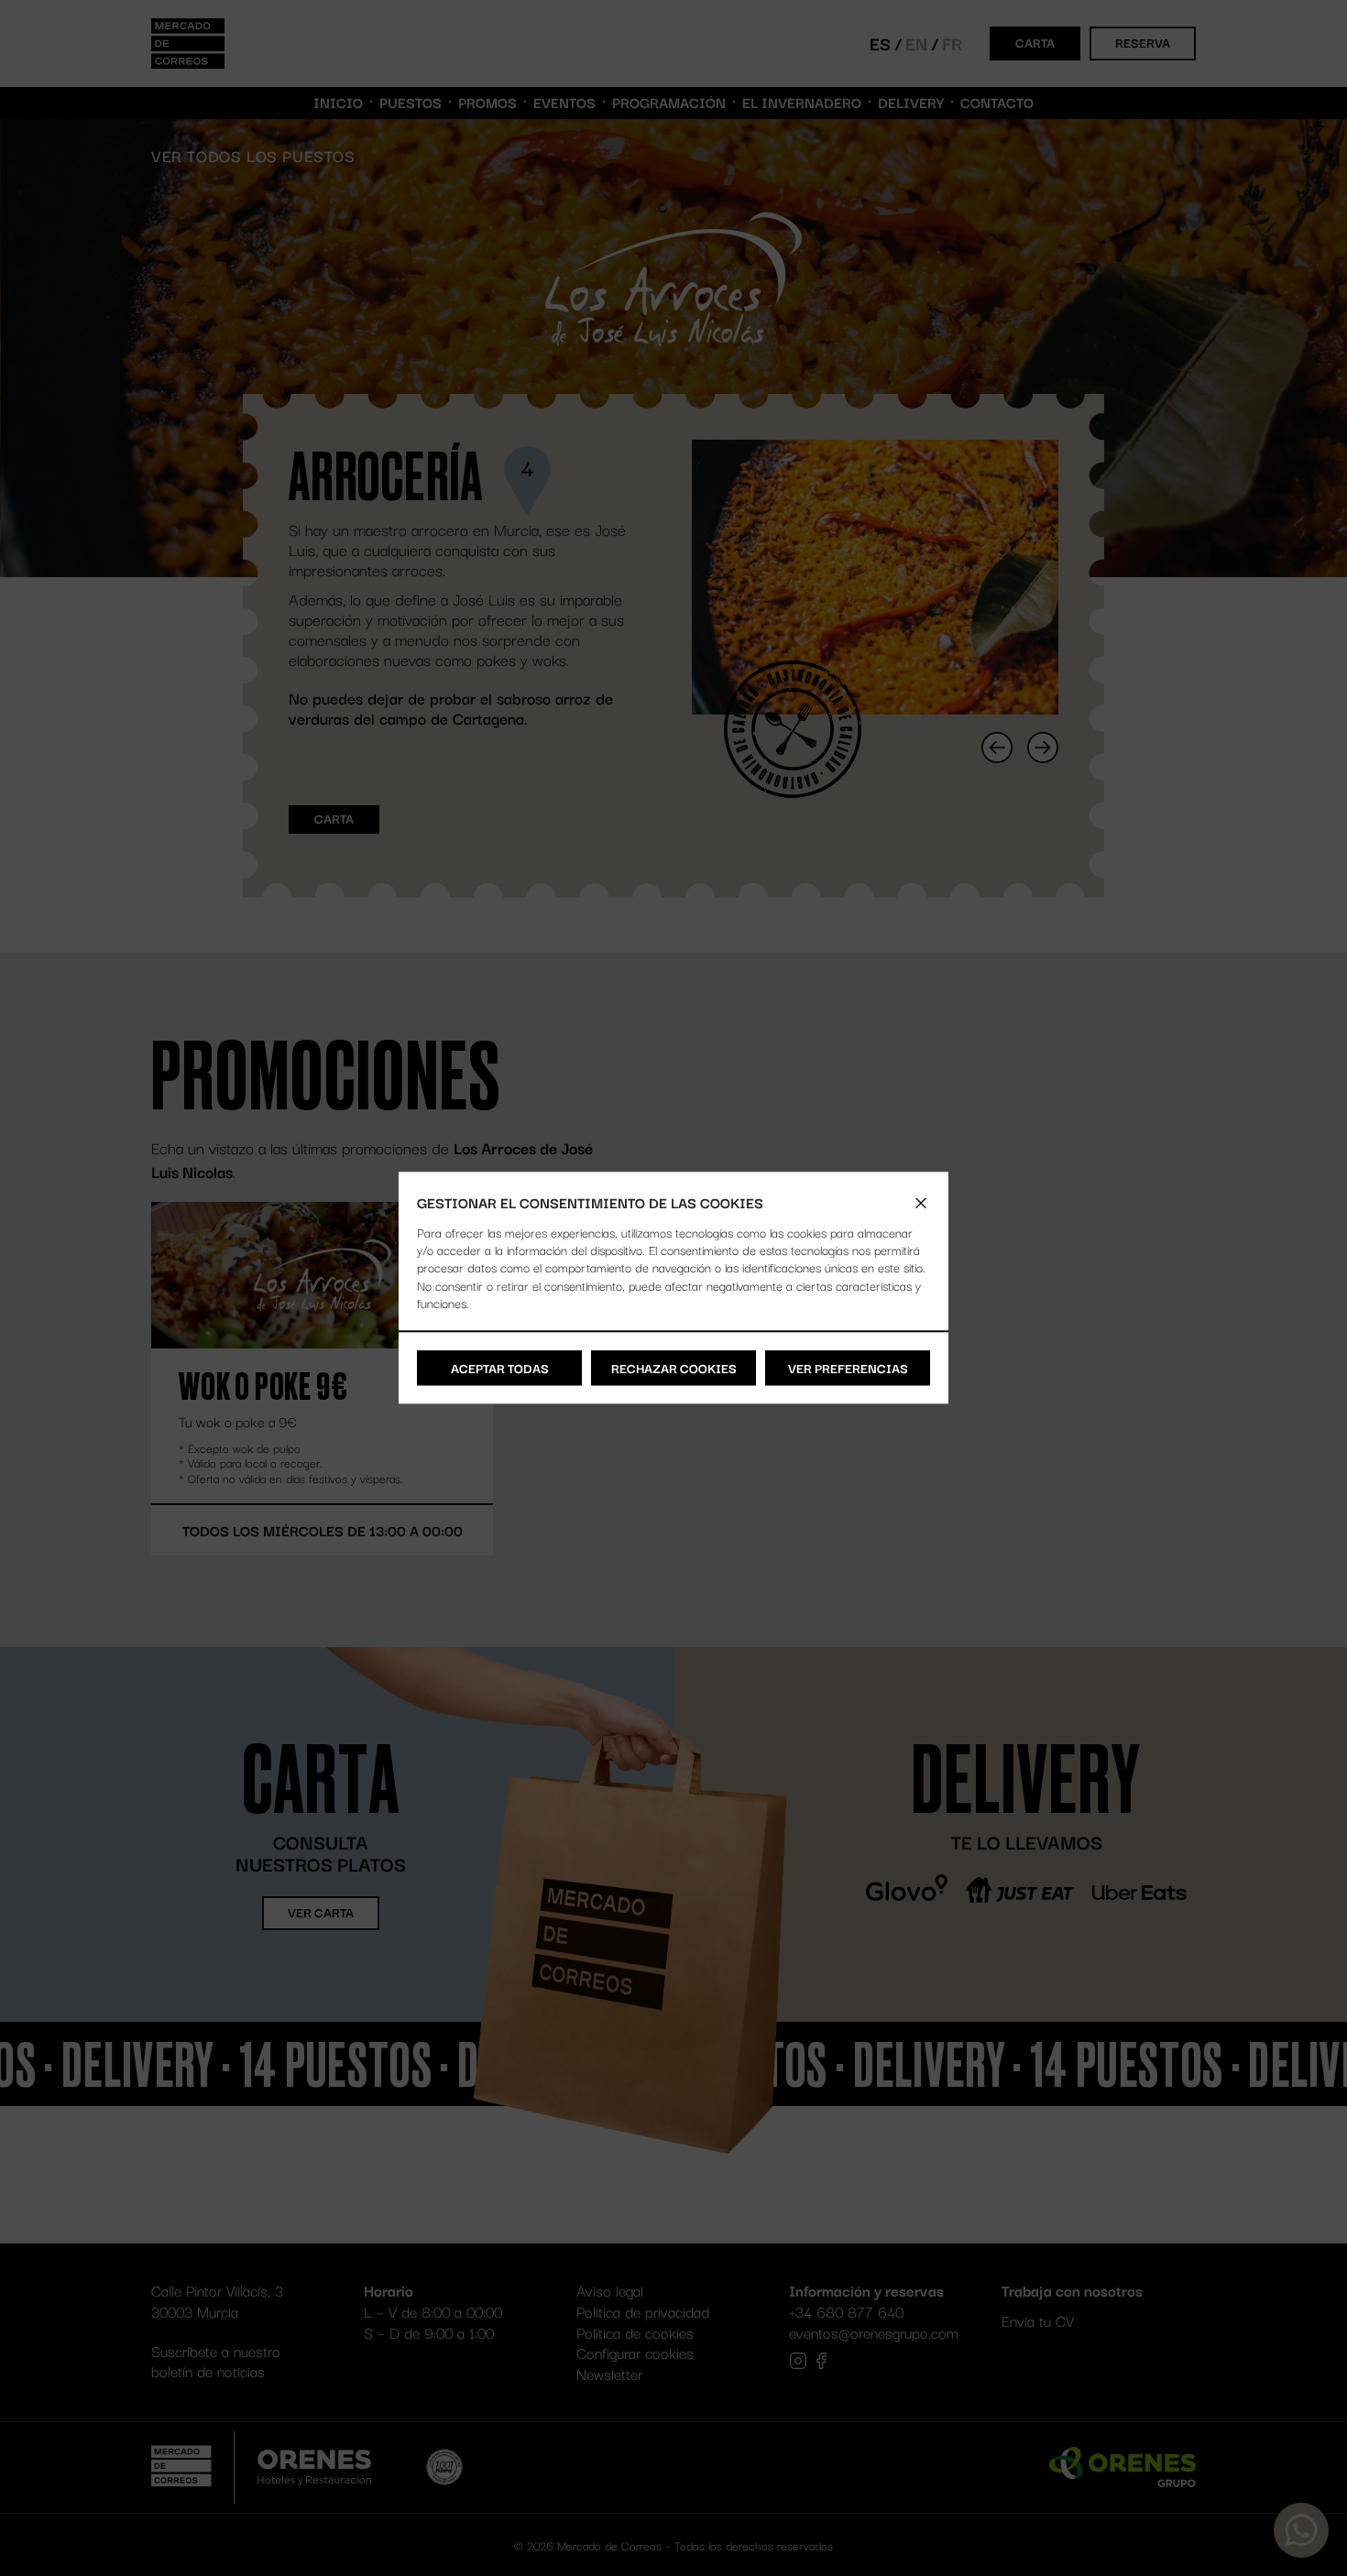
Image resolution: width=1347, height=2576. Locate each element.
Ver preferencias (848, 1368)
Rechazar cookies (674, 1368)
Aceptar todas (500, 1368)
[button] (921, 1203)
